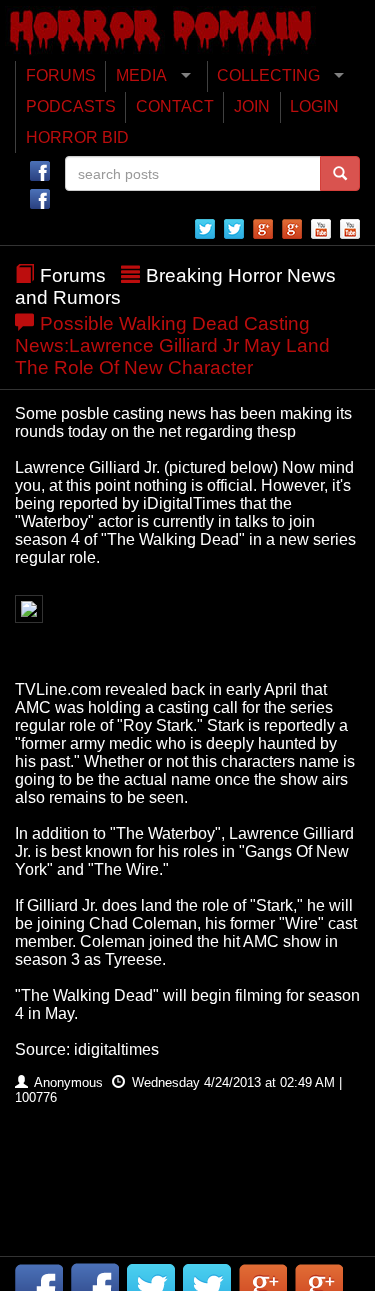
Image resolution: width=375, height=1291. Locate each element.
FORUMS (61, 75)
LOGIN (314, 106)
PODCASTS (71, 106)
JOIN (252, 106)
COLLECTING (268, 75)
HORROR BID (77, 137)
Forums (73, 275)
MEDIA (141, 75)
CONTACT (175, 106)
